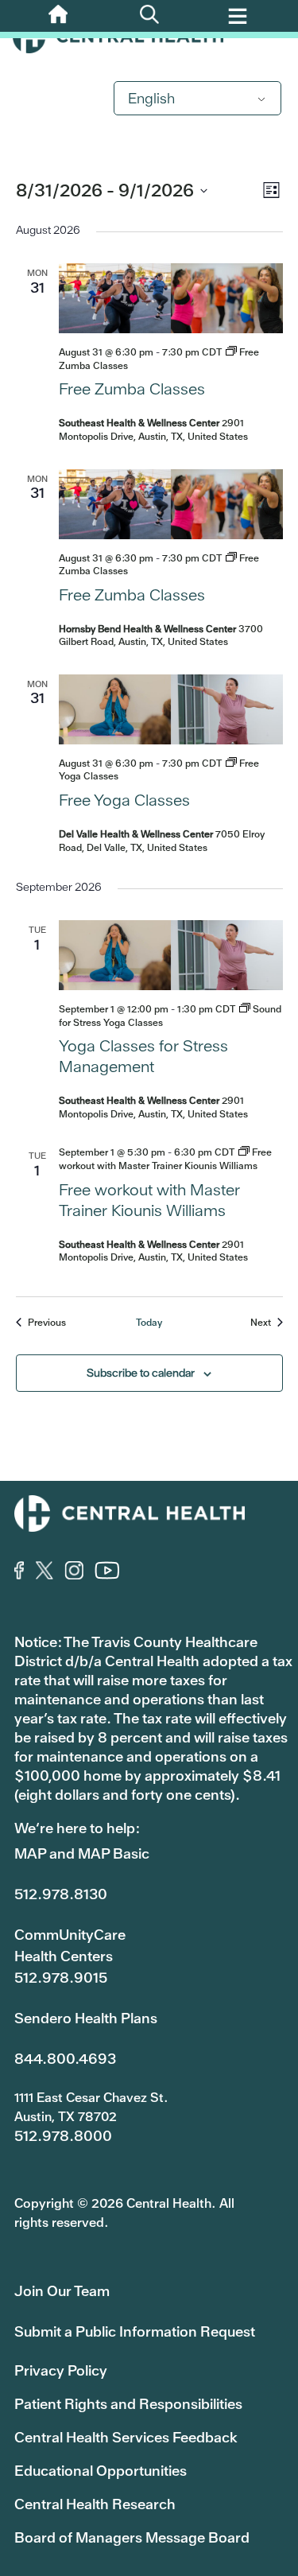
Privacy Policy (61, 2370)
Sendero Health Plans (86, 2018)
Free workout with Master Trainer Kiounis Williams (149, 1200)
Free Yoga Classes (124, 800)
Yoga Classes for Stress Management (143, 1056)
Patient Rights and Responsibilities (128, 2404)
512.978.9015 (61, 1978)
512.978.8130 (61, 1894)
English (151, 98)
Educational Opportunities (101, 2471)
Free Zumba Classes (132, 389)
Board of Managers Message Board (132, 2537)
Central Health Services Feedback (126, 2437)
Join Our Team (62, 2291)
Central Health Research (95, 2504)
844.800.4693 (65, 2059)
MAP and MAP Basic (82, 1853)
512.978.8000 (63, 2136)
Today (149, 1323)
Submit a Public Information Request (135, 2331)
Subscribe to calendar (141, 1373)
